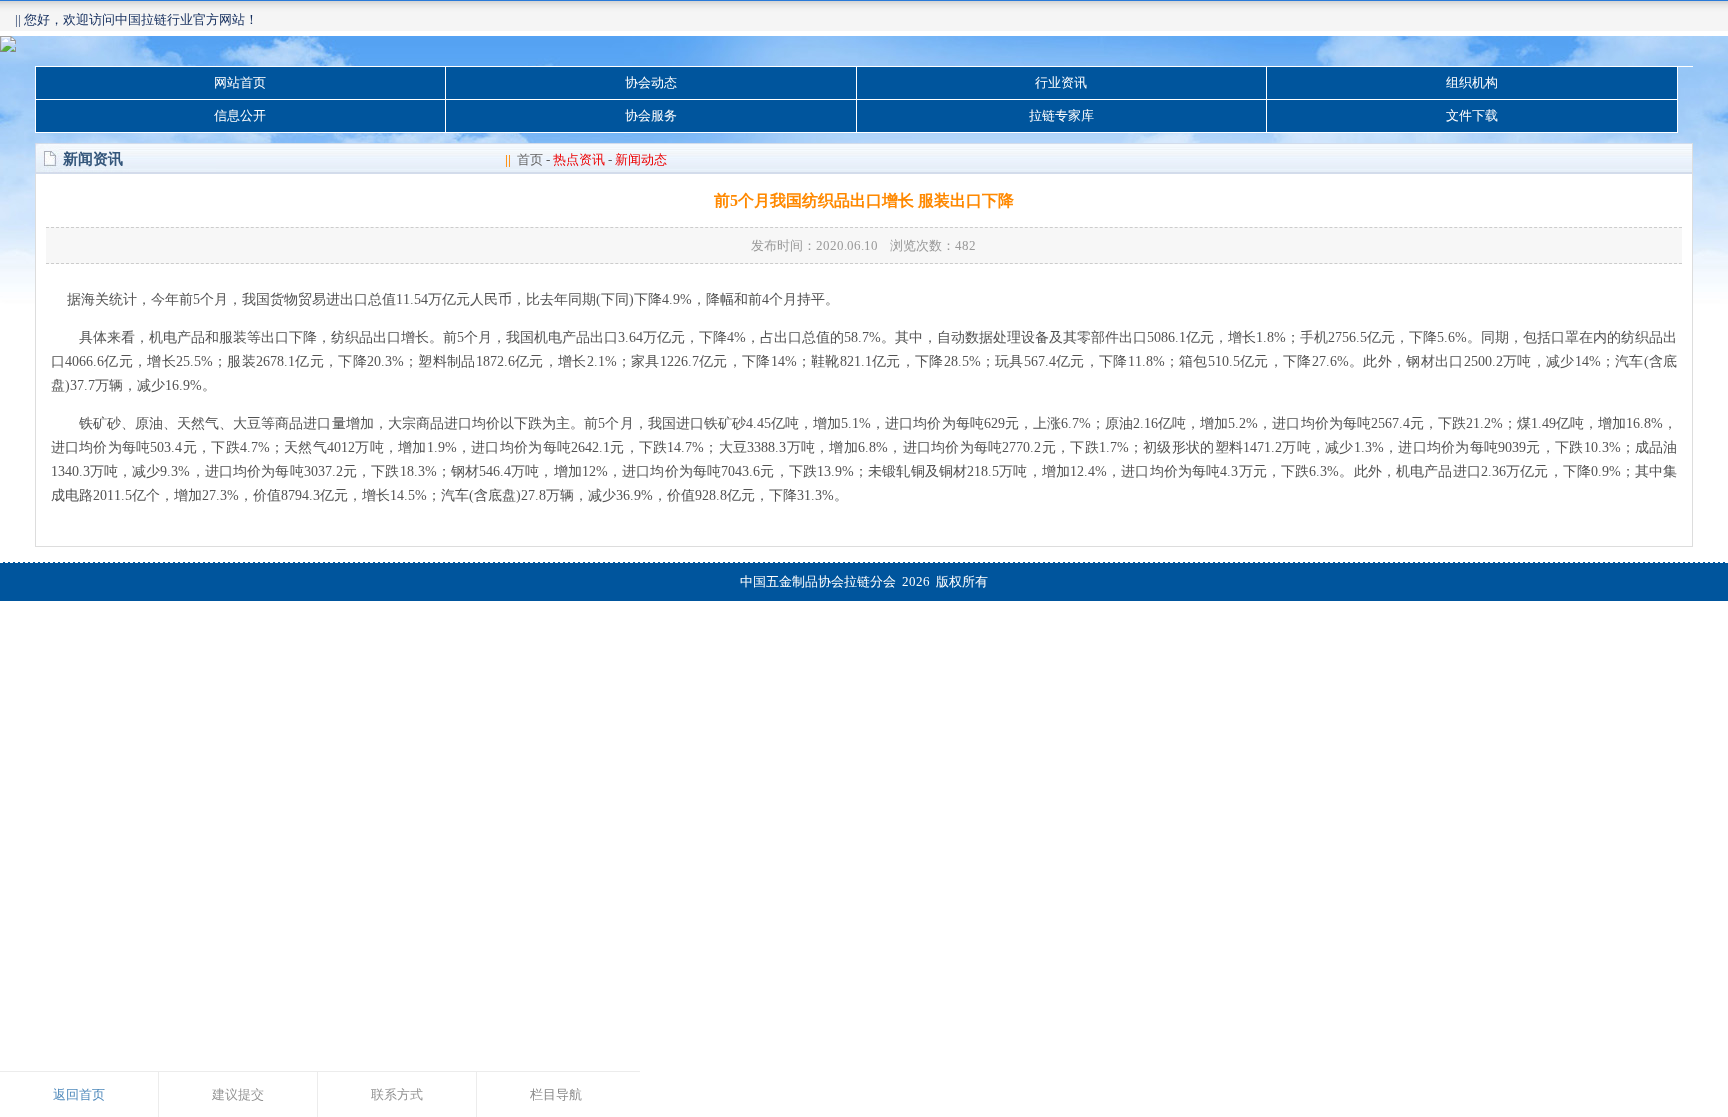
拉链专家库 (1061, 115)
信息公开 (240, 115)
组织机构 (1472, 82)
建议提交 (238, 1094)
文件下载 (1472, 115)
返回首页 (79, 1094)
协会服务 (651, 115)
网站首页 (240, 82)
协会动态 (651, 82)
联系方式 (397, 1094)
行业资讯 (1061, 82)
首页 (530, 159)
